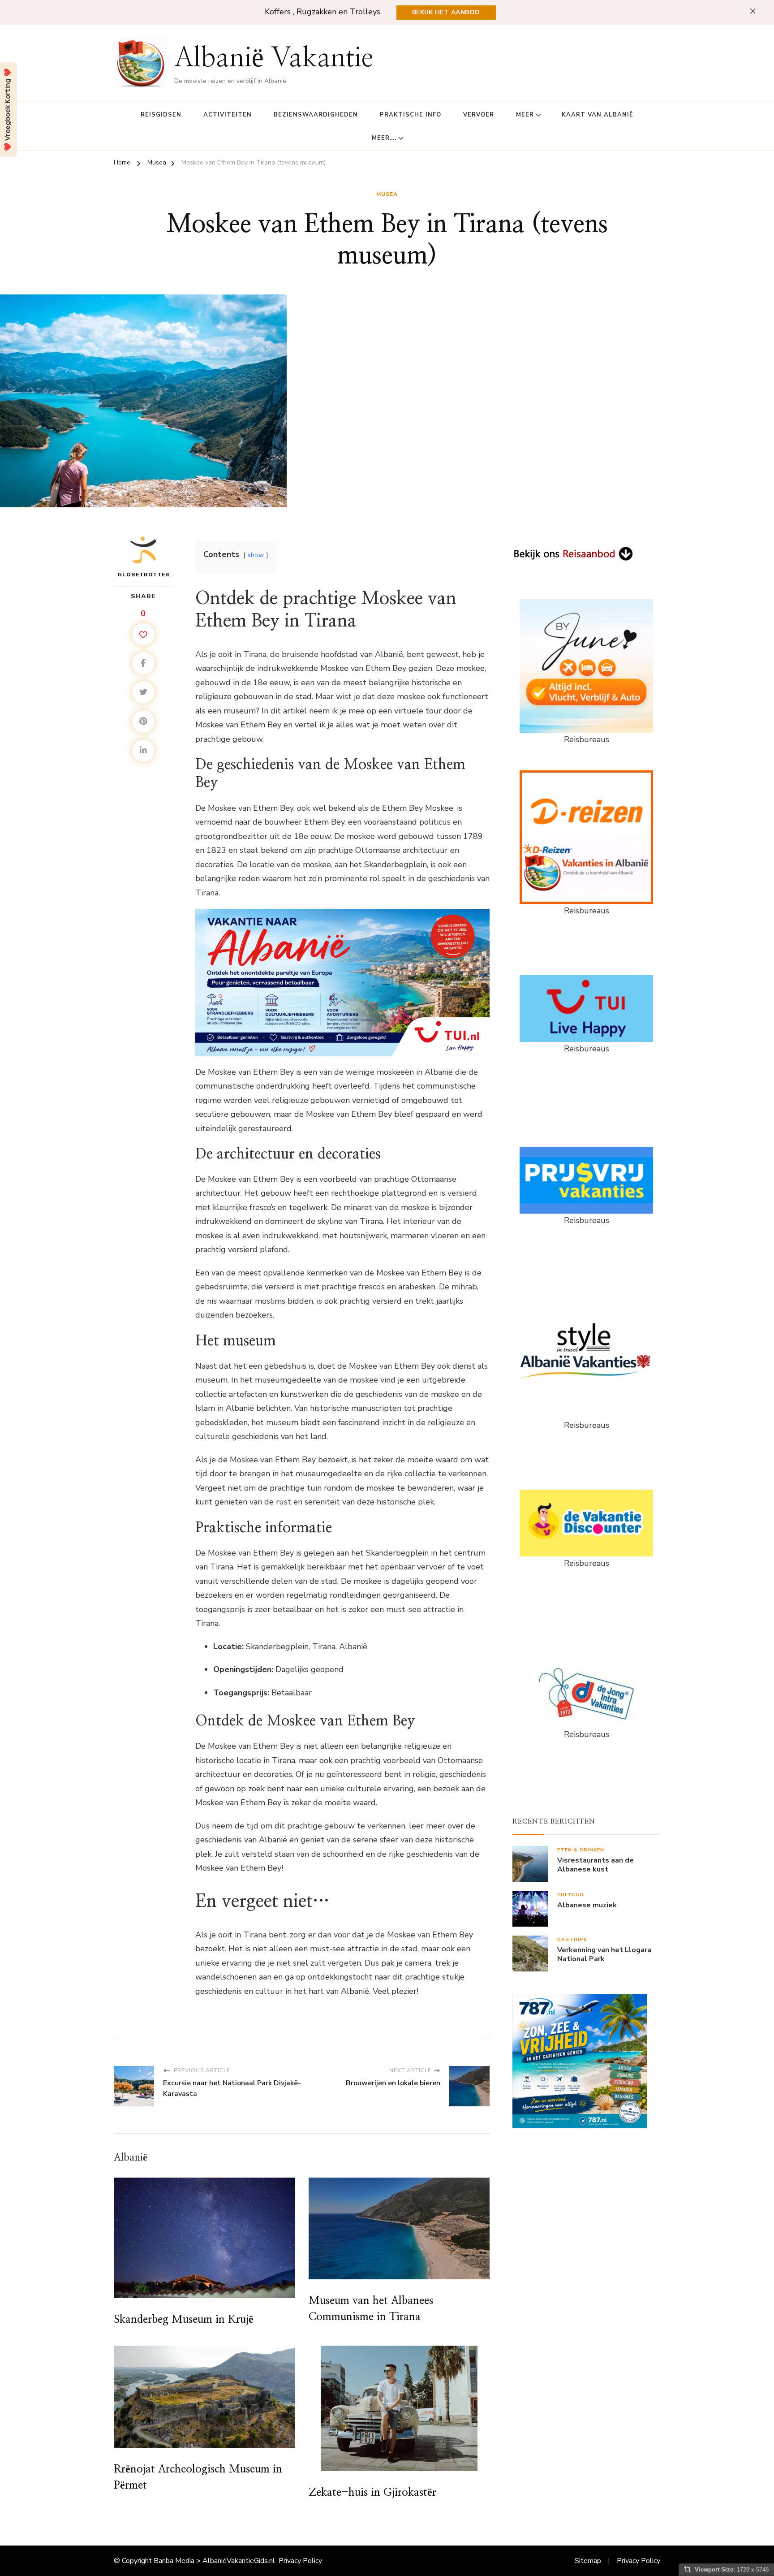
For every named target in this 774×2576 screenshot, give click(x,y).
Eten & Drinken (581, 1850)
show (256, 555)
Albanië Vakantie (274, 58)
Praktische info (411, 115)
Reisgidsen (161, 115)
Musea (387, 194)
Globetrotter (144, 575)
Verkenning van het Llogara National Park (604, 1955)
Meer (525, 115)
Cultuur (571, 1895)
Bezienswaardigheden (316, 115)
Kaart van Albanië (598, 115)
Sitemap (588, 2561)
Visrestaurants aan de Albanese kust (596, 1865)
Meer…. (384, 138)
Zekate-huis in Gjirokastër (372, 2493)
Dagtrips (572, 1939)
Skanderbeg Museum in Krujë (184, 2320)
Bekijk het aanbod (446, 12)
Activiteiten (228, 115)
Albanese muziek (587, 1905)
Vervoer (479, 115)
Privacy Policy (300, 2561)
